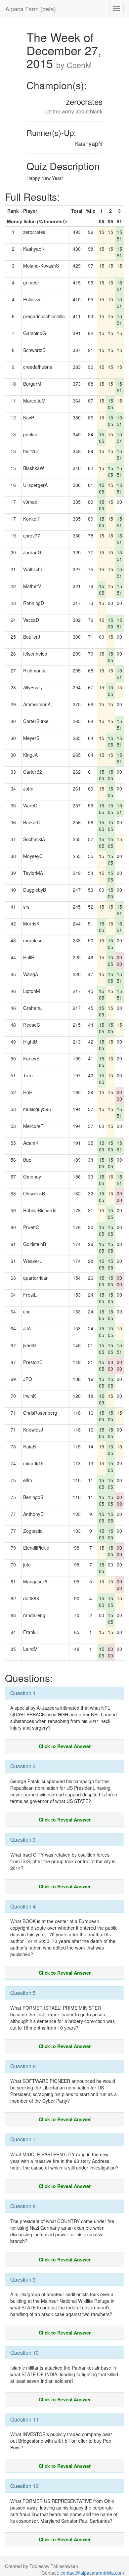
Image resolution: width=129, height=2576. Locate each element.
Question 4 (23, 1906)
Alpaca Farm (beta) (31, 9)
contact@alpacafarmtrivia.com (92, 2573)
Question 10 (24, 2353)
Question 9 (23, 2279)
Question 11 (24, 2419)
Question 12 (24, 2486)
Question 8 (23, 2206)
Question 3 (23, 1840)
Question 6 (23, 2066)
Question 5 (23, 1993)
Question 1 (23, 1693)
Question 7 (23, 2139)
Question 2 (23, 1766)
